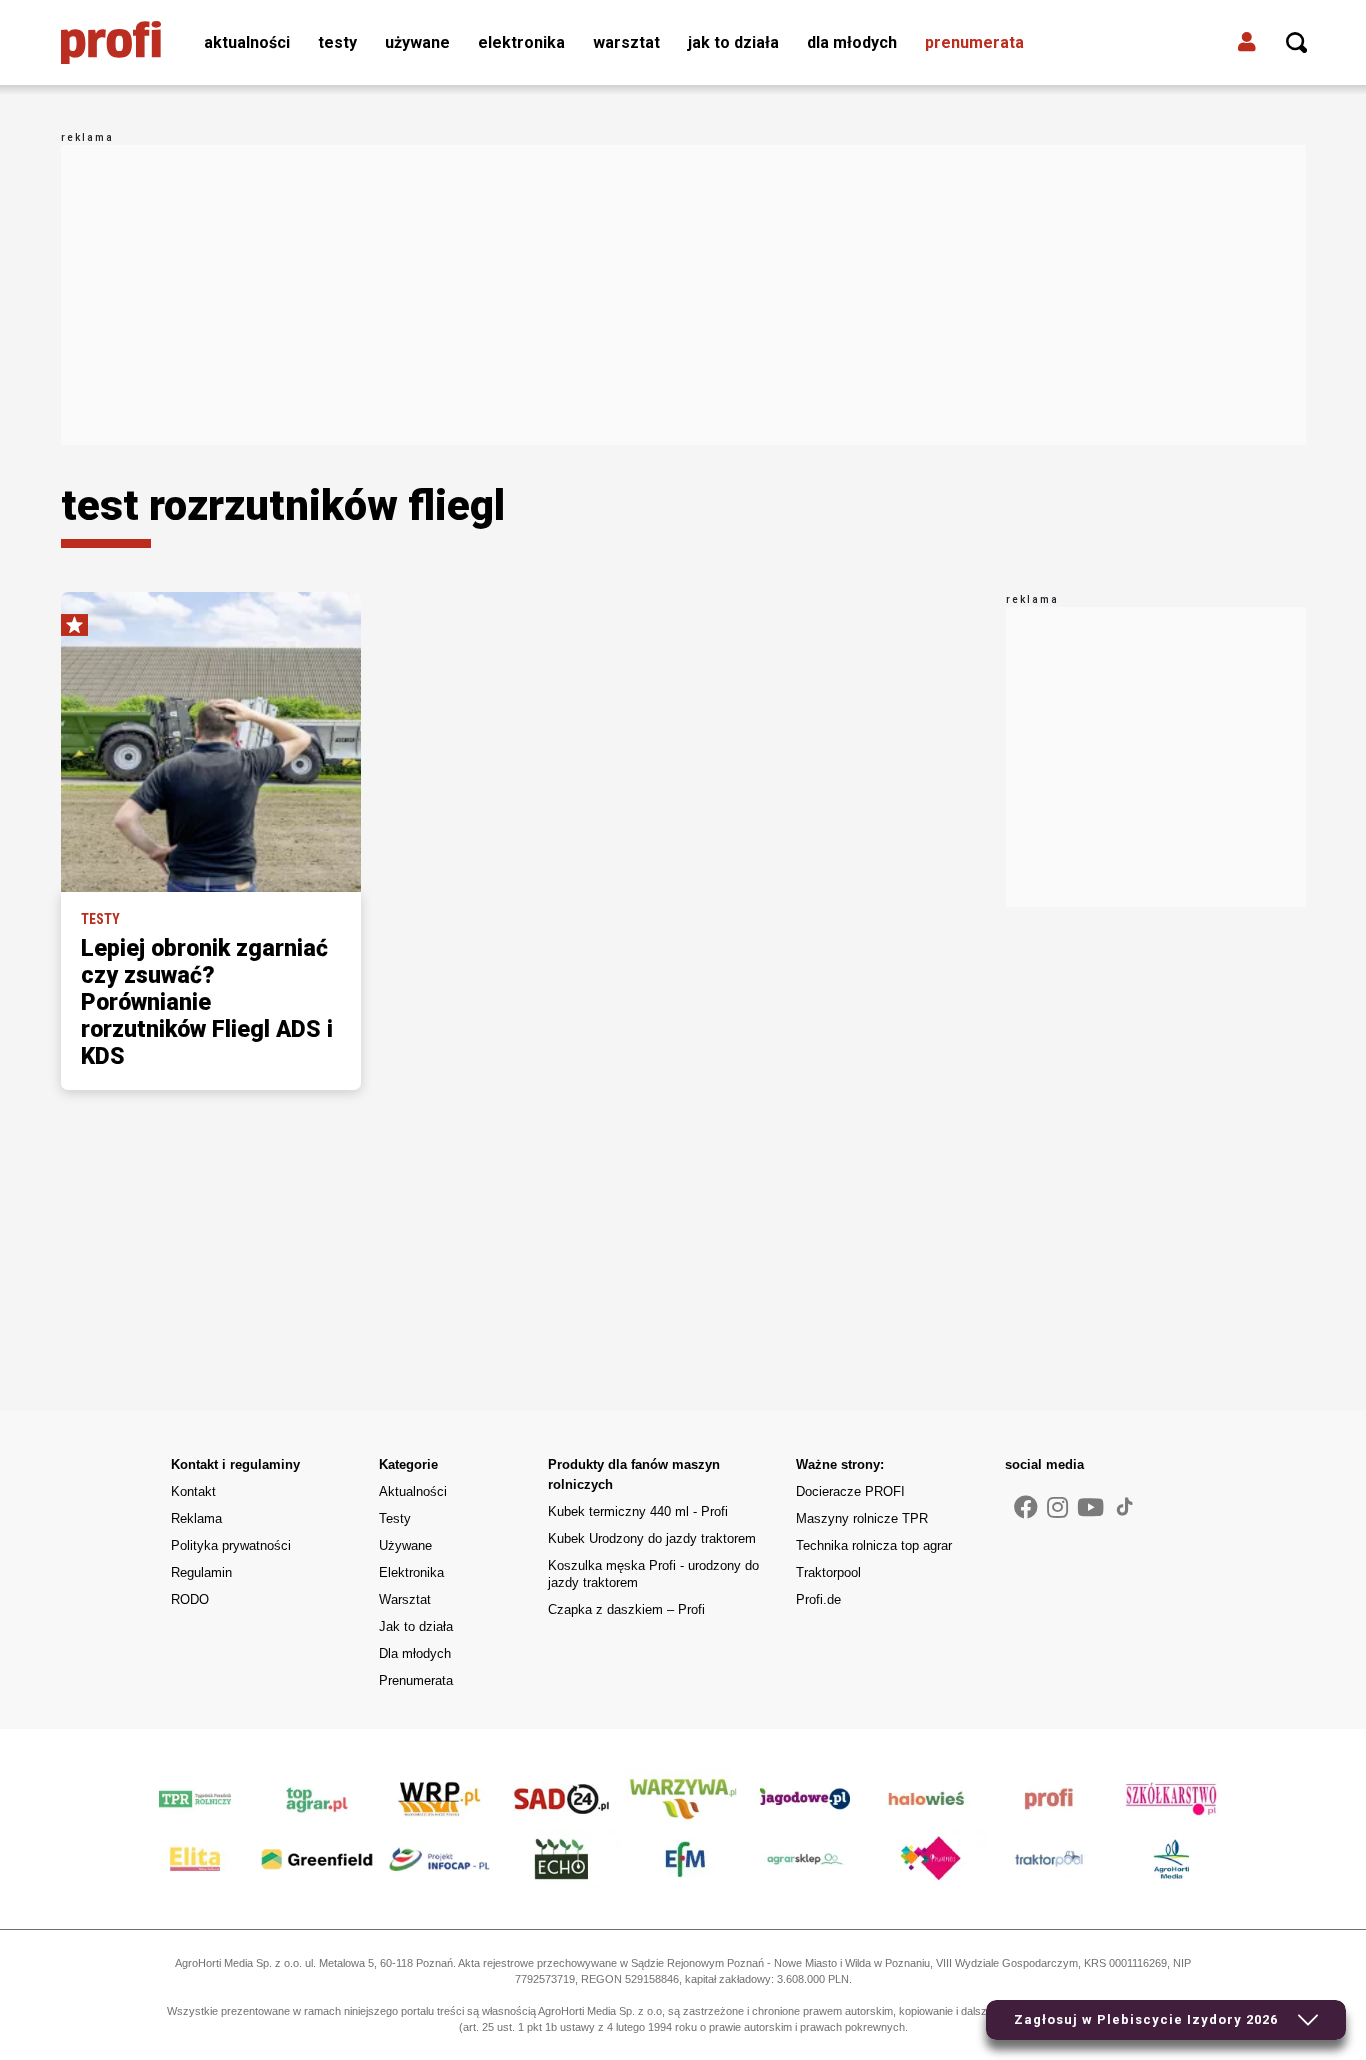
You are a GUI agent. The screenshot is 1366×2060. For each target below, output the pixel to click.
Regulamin (201, 1572)
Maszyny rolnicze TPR (862, 1518)
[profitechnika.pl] (111, 43)
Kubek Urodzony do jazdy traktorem (652, 1538)
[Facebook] (1026, 1508)
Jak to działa (733, 42)
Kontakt (193, 1491)
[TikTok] (1125, 1506)
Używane (417, 42)
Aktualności (247, 42)
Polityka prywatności (231, 1545)
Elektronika (521, 42)
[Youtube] (1090, 1508)
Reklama (196, 1518)
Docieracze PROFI (850, 1491)
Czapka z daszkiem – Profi (626, 1609)
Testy (337, 42)
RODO (190, 1599)
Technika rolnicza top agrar (874, 1545)
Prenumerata (974, 42)
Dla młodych (852, 42)
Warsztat (626, 42)
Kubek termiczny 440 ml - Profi (638, 1511)
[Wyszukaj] (1297, 43)
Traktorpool (828, 1572)
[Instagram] (1057, 1508)
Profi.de (818, 1599)
